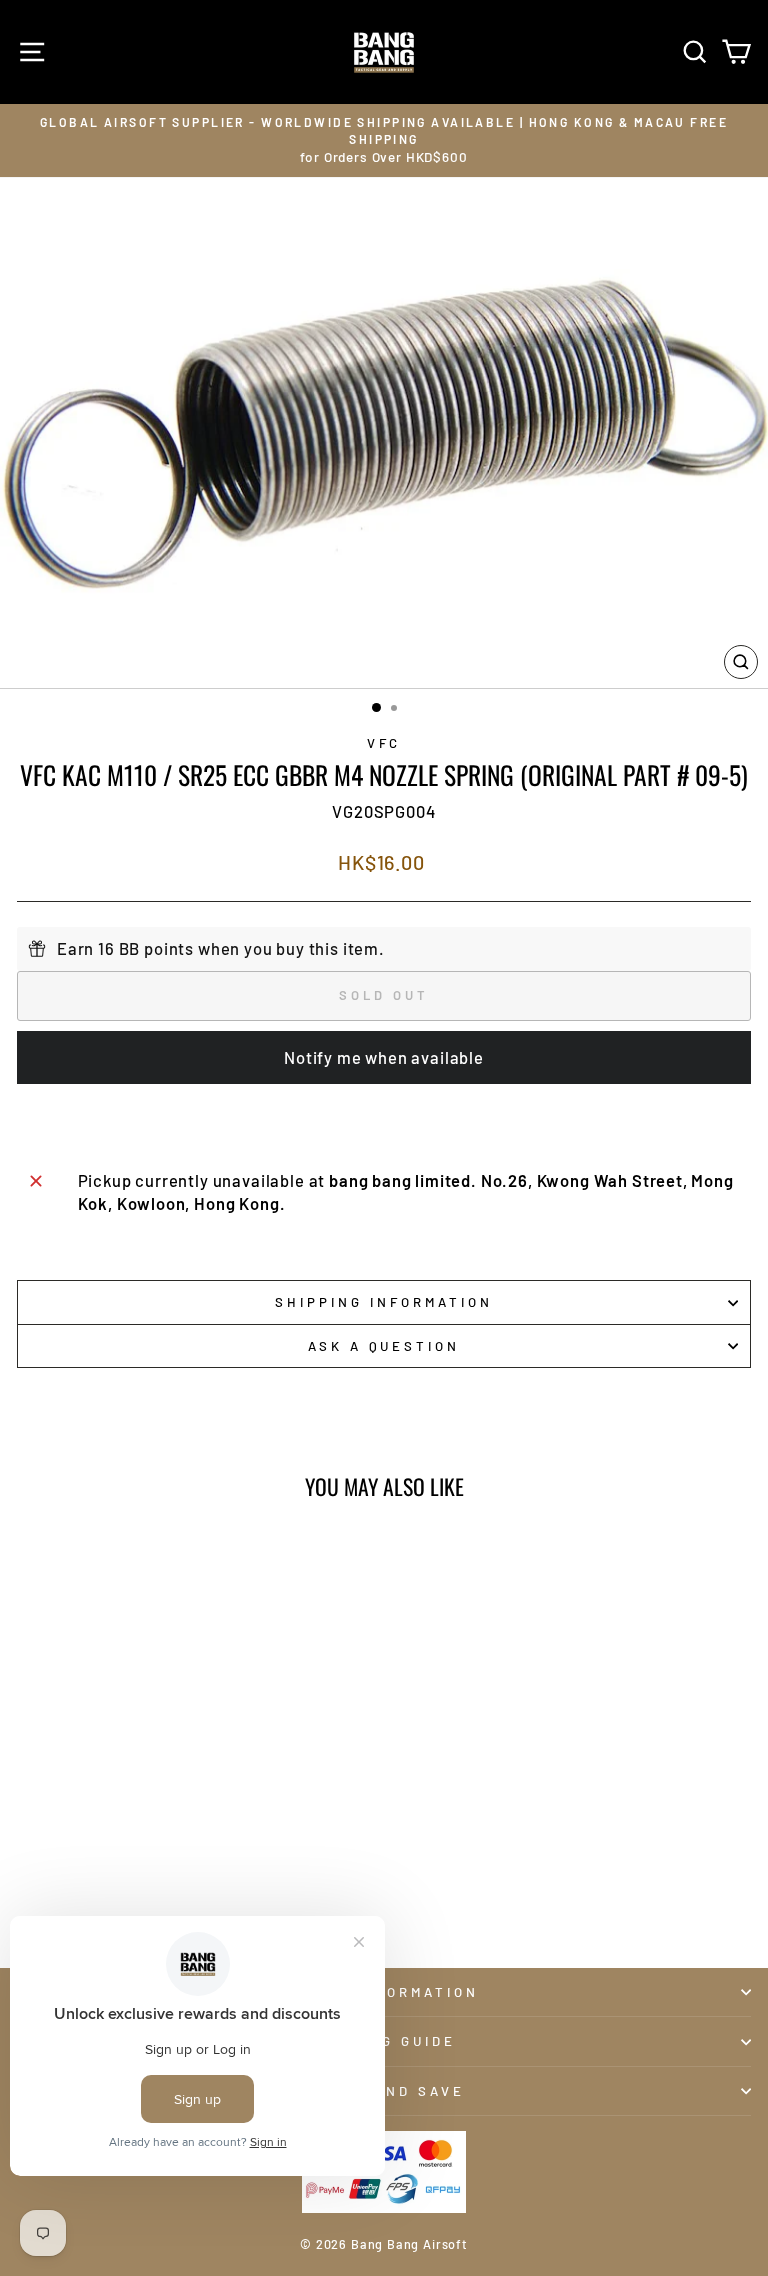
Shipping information (384, 1302)
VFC (384, 743)
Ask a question (384, 1346)
